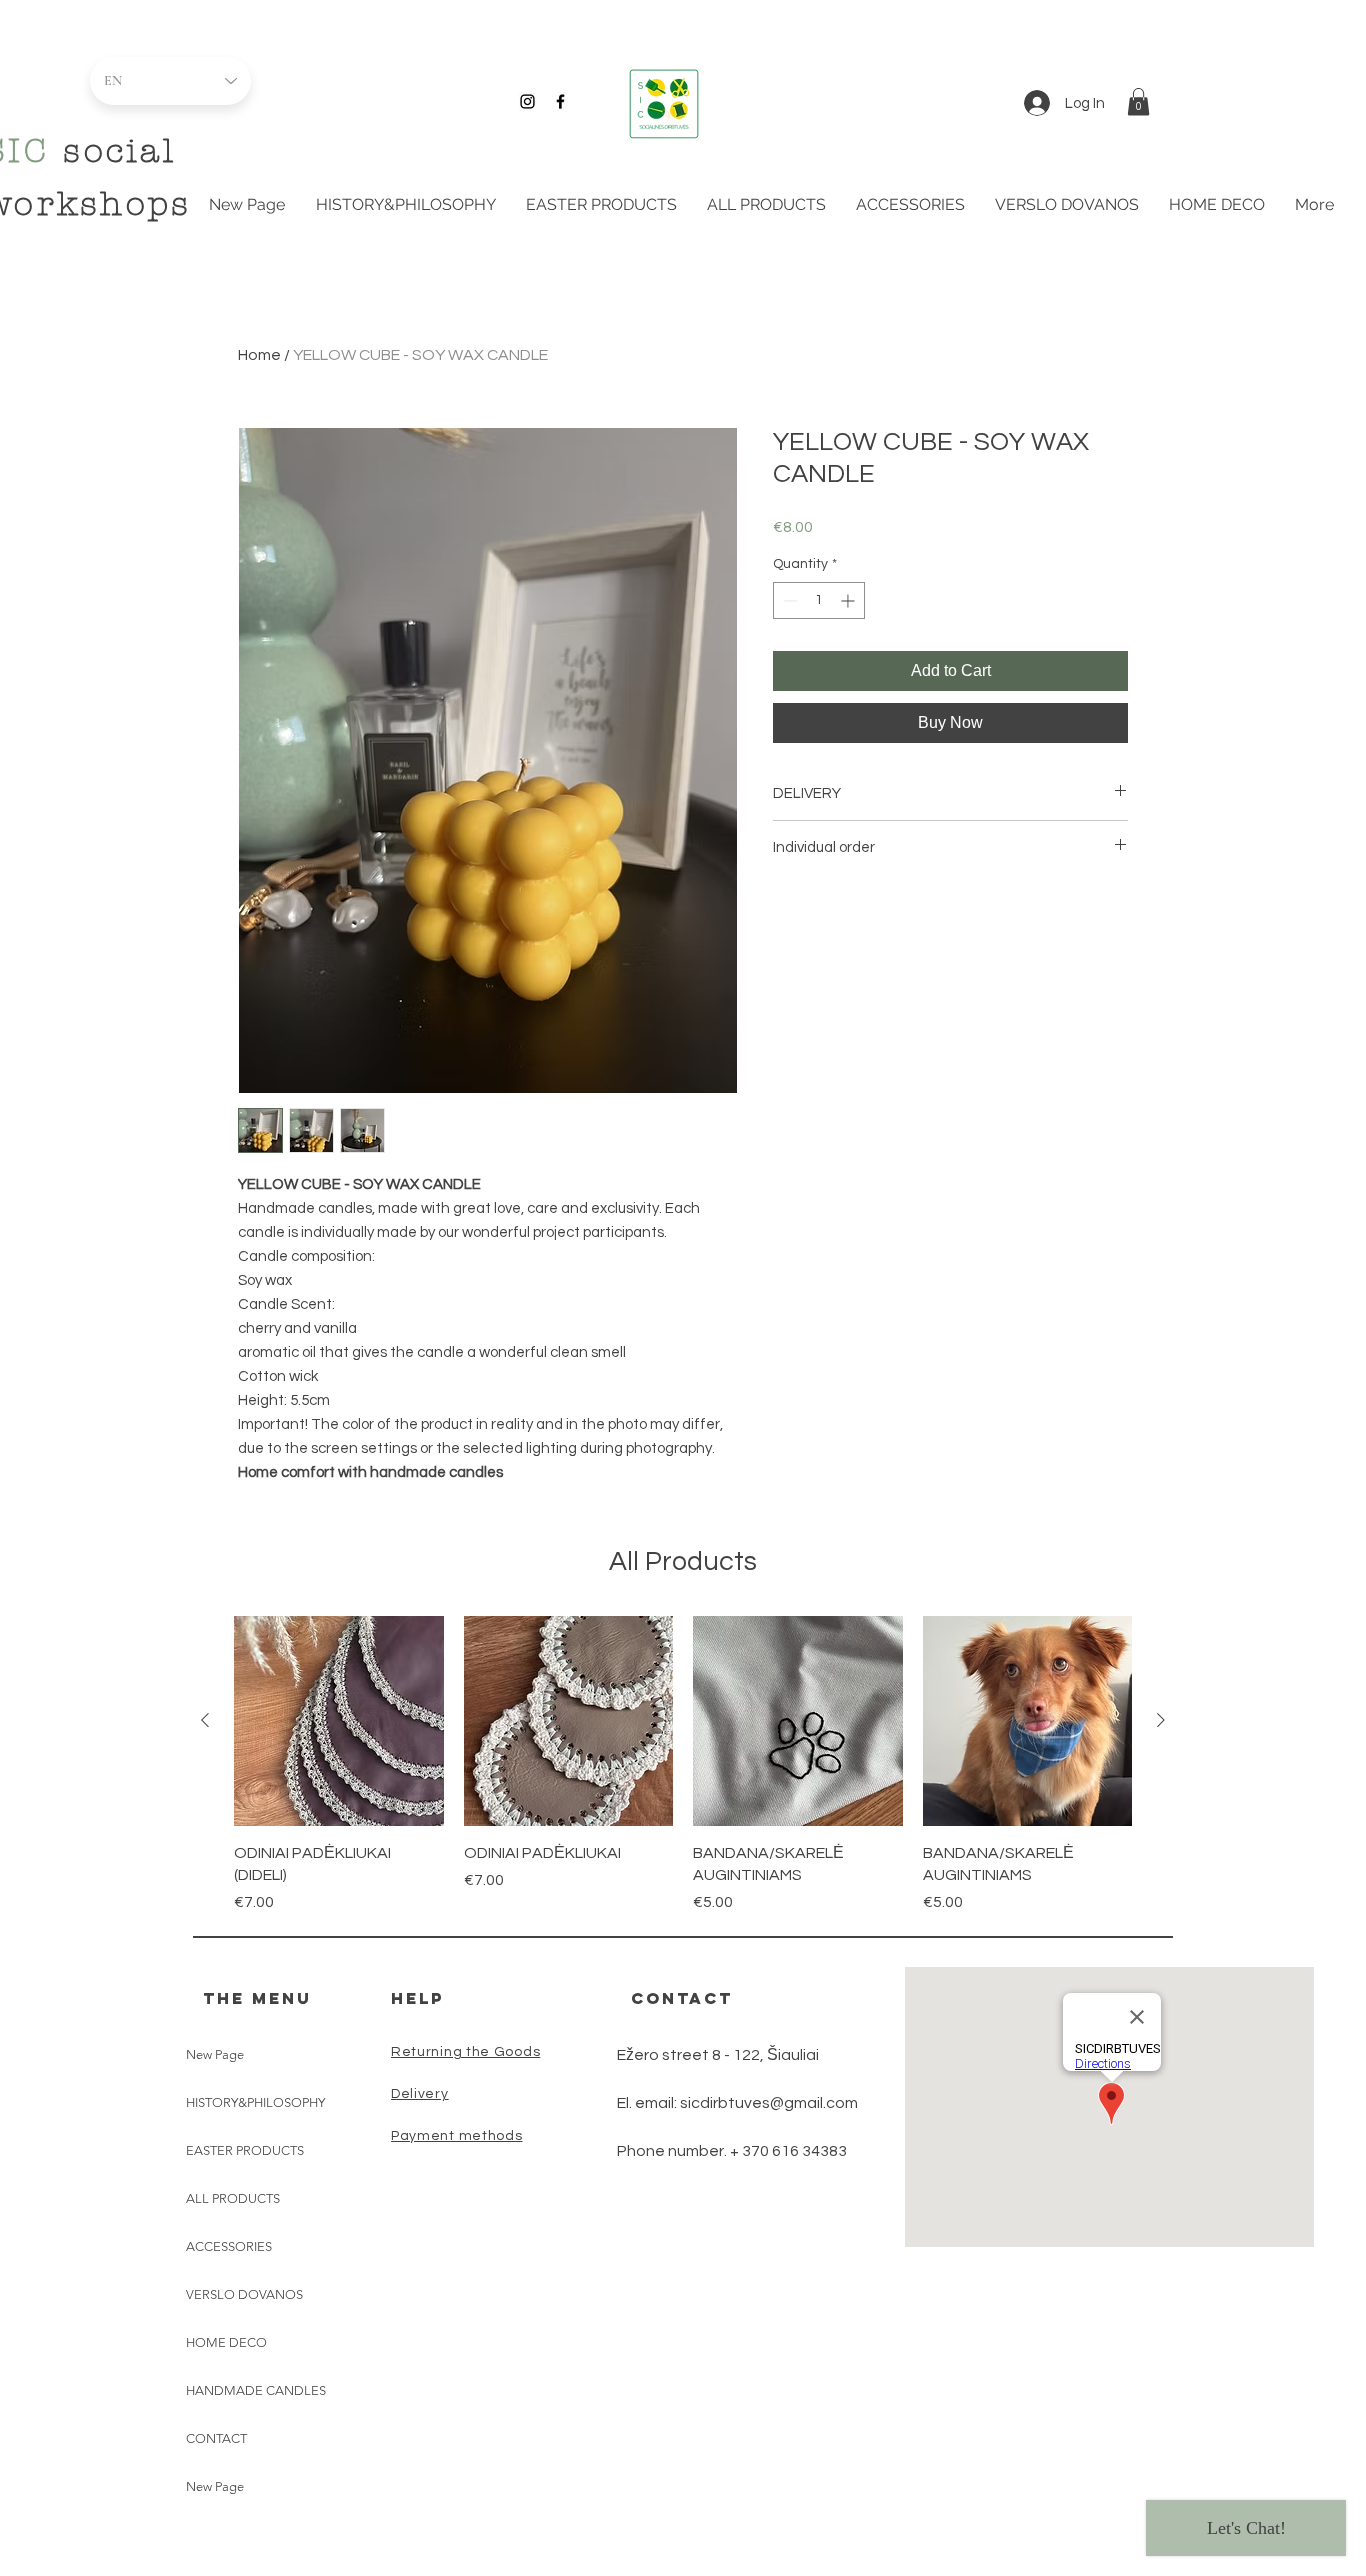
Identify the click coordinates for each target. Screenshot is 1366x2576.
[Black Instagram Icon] (527, 101)
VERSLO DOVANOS (244, 2294)
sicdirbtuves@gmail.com (769, 2103)
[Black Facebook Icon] (560, 101)
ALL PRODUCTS (233, 2198)
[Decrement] (788, 600)
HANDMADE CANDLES (256, 2390)
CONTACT (216, 2438)
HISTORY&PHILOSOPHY (255, 2102)
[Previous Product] (205, 1720)
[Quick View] (339, 1721)
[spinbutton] (819, 600)
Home (259, 355)
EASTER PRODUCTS (245, 2150)
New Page (215, 2054)
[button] (1138, 101)
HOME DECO (226, 2342)
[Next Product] (1161, 1720)
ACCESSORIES (229, 2246)
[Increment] (849, 600)
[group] (683, 1765)
